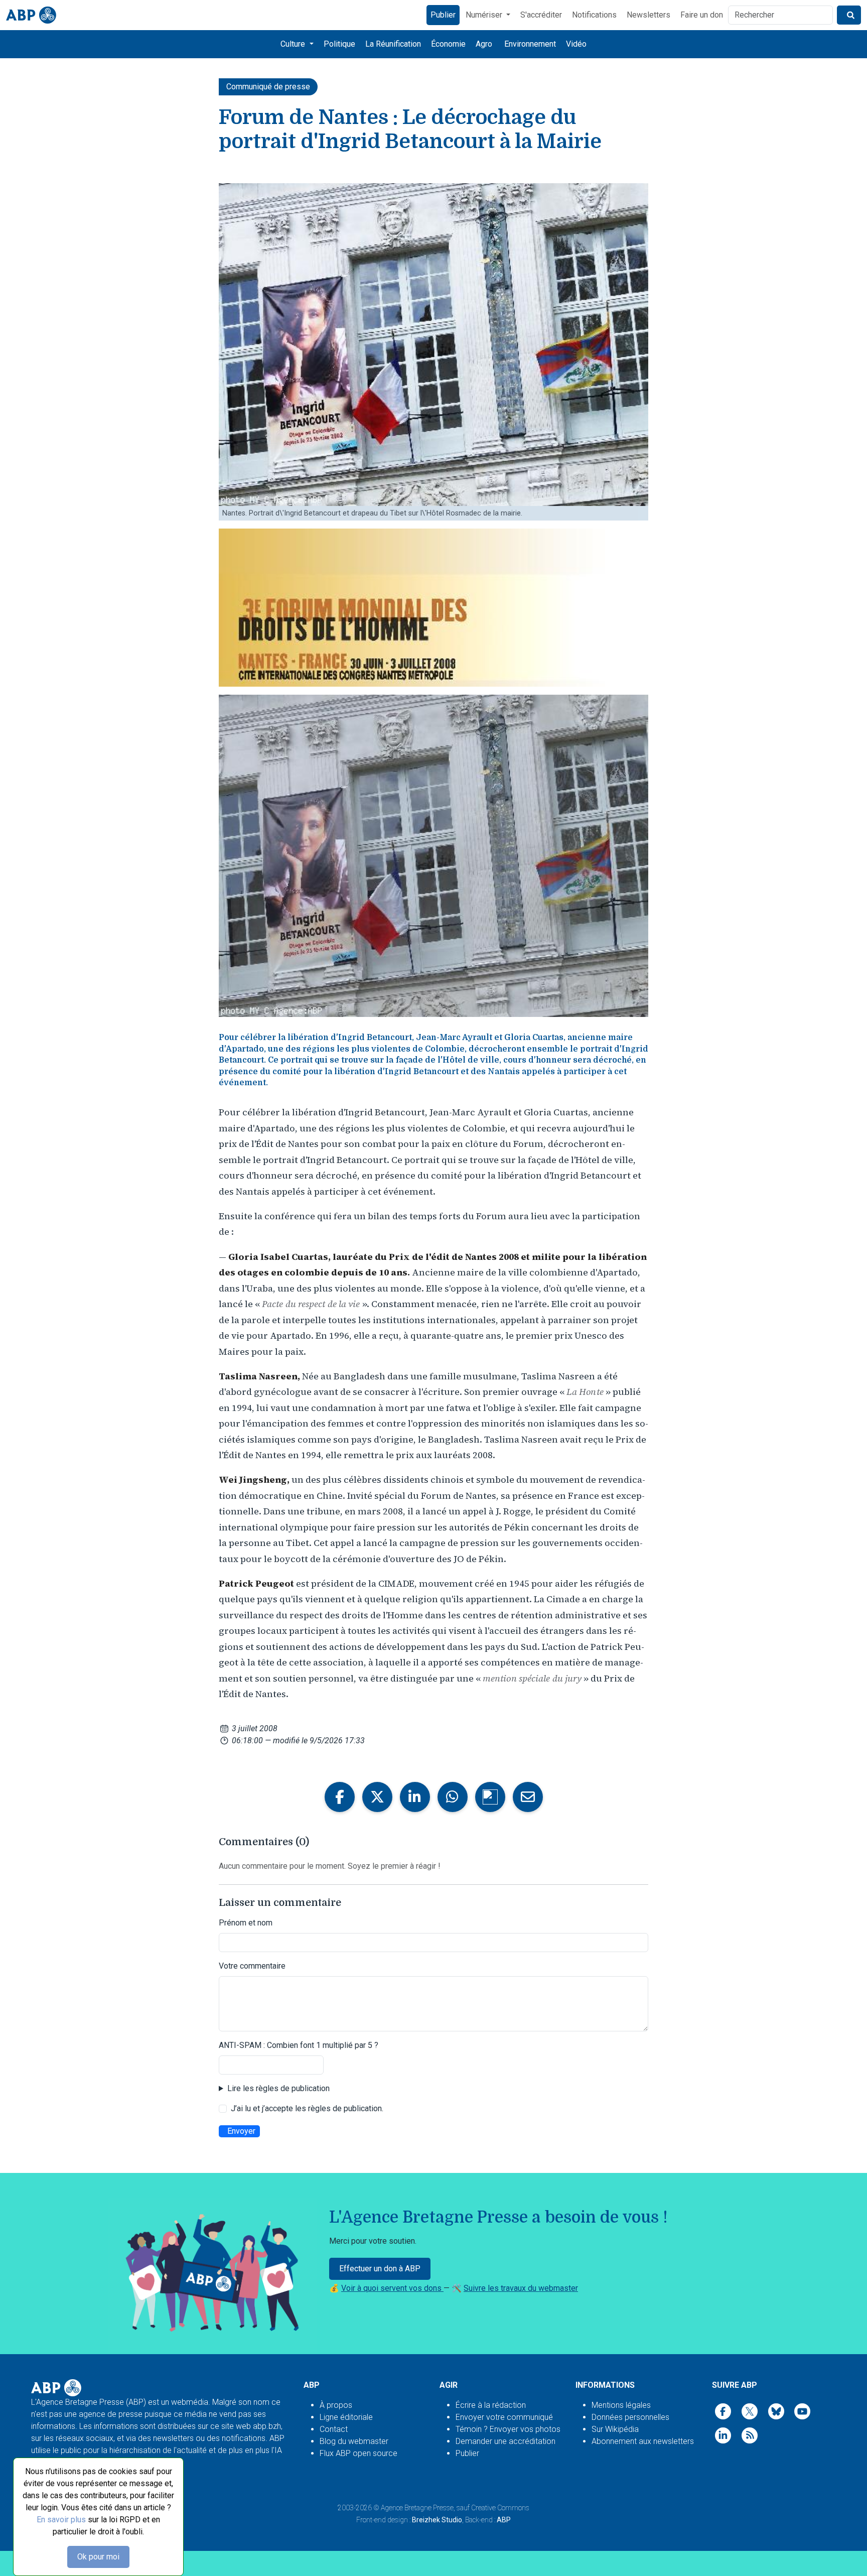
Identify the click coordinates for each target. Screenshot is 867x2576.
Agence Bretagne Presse (417, 2508)
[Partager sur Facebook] (340, 1797)
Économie (448, 44)
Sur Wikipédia (615, 2429)
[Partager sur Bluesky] (490, 1797)
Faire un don (702, 15)
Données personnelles (630, 2417)
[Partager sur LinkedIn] (415, 1797)
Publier (443, 15)
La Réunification (393, 44)
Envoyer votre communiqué (504, 2417)
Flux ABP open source (358, 2453)
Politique (339, 44)
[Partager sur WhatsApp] (453, 1797)
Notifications (594, 15)
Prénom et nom (246, 1923)
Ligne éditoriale (346, 2417)
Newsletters (648, 15)
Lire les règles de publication (278, 2088)
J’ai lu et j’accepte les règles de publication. (307, 2108)
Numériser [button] (485, 15)
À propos (336, 2405)
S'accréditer (541, 15)
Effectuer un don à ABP (380, 2269)
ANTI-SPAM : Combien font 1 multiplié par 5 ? (299, 2045)
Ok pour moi (98, 2557)
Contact (334, 2429)
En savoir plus (61, 2520)
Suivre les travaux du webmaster (521, 2288)
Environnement (530, 44)
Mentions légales (621, 2405)
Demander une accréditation (505, 2441)
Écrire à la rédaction (491, 2405)
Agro (484, 44)
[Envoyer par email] (528, 1797)
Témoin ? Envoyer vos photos (508, 2429)
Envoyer (241, 2131)
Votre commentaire (252, 1966)
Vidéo (576, 44)
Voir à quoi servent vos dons (392, 2288)
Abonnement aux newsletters (643, 2441)
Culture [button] (294, 44)
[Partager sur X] (377, 1797)
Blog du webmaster (354, 2441)
